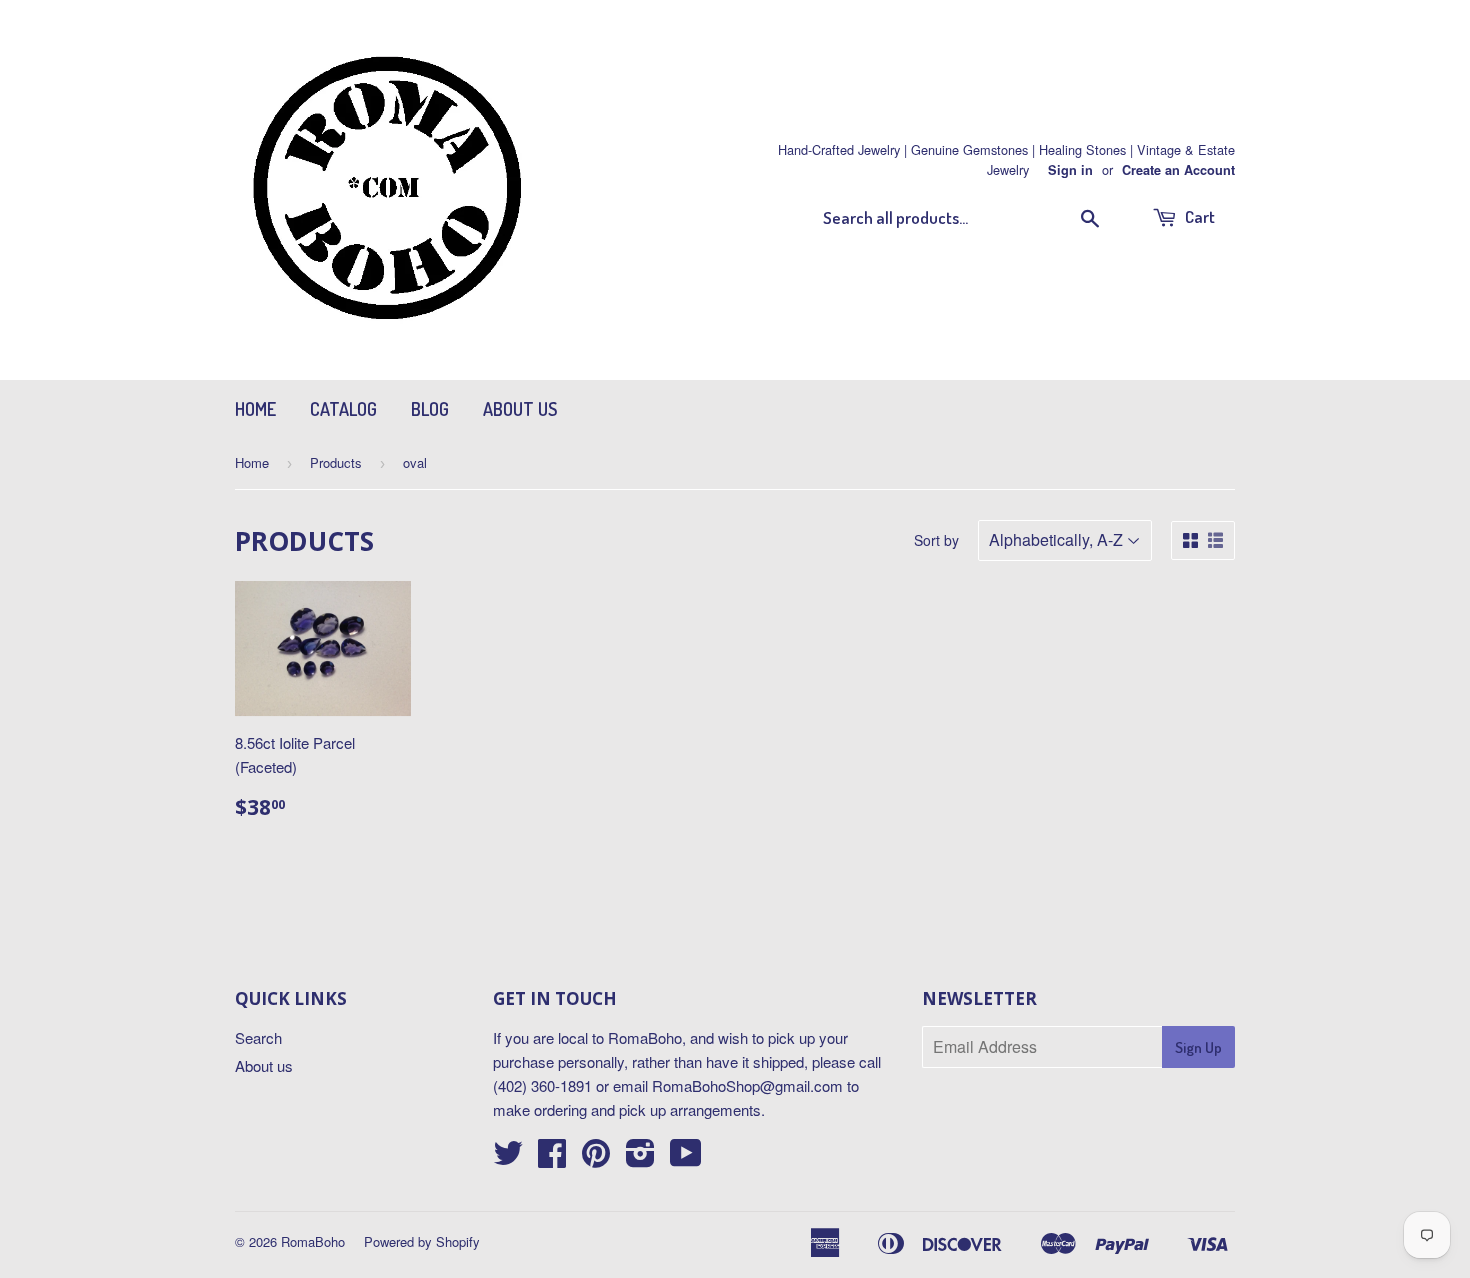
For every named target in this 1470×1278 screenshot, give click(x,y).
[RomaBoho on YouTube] (686, 1158)
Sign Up (1198, 1047)
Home (255, 409)
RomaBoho (313, 1241)
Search (258, 1037)
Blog (430, 409)
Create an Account (1178, 170)
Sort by (936, 540)
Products (336, 462)
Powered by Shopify (422, 1241)
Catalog (343, 409)
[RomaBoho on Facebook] (552, 1158)
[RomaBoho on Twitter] (508, 1158)
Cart (1198, 216)
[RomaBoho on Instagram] (640, 1158)
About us (520, 409)
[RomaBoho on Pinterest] (596, 1158)
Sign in (1070, 170)
